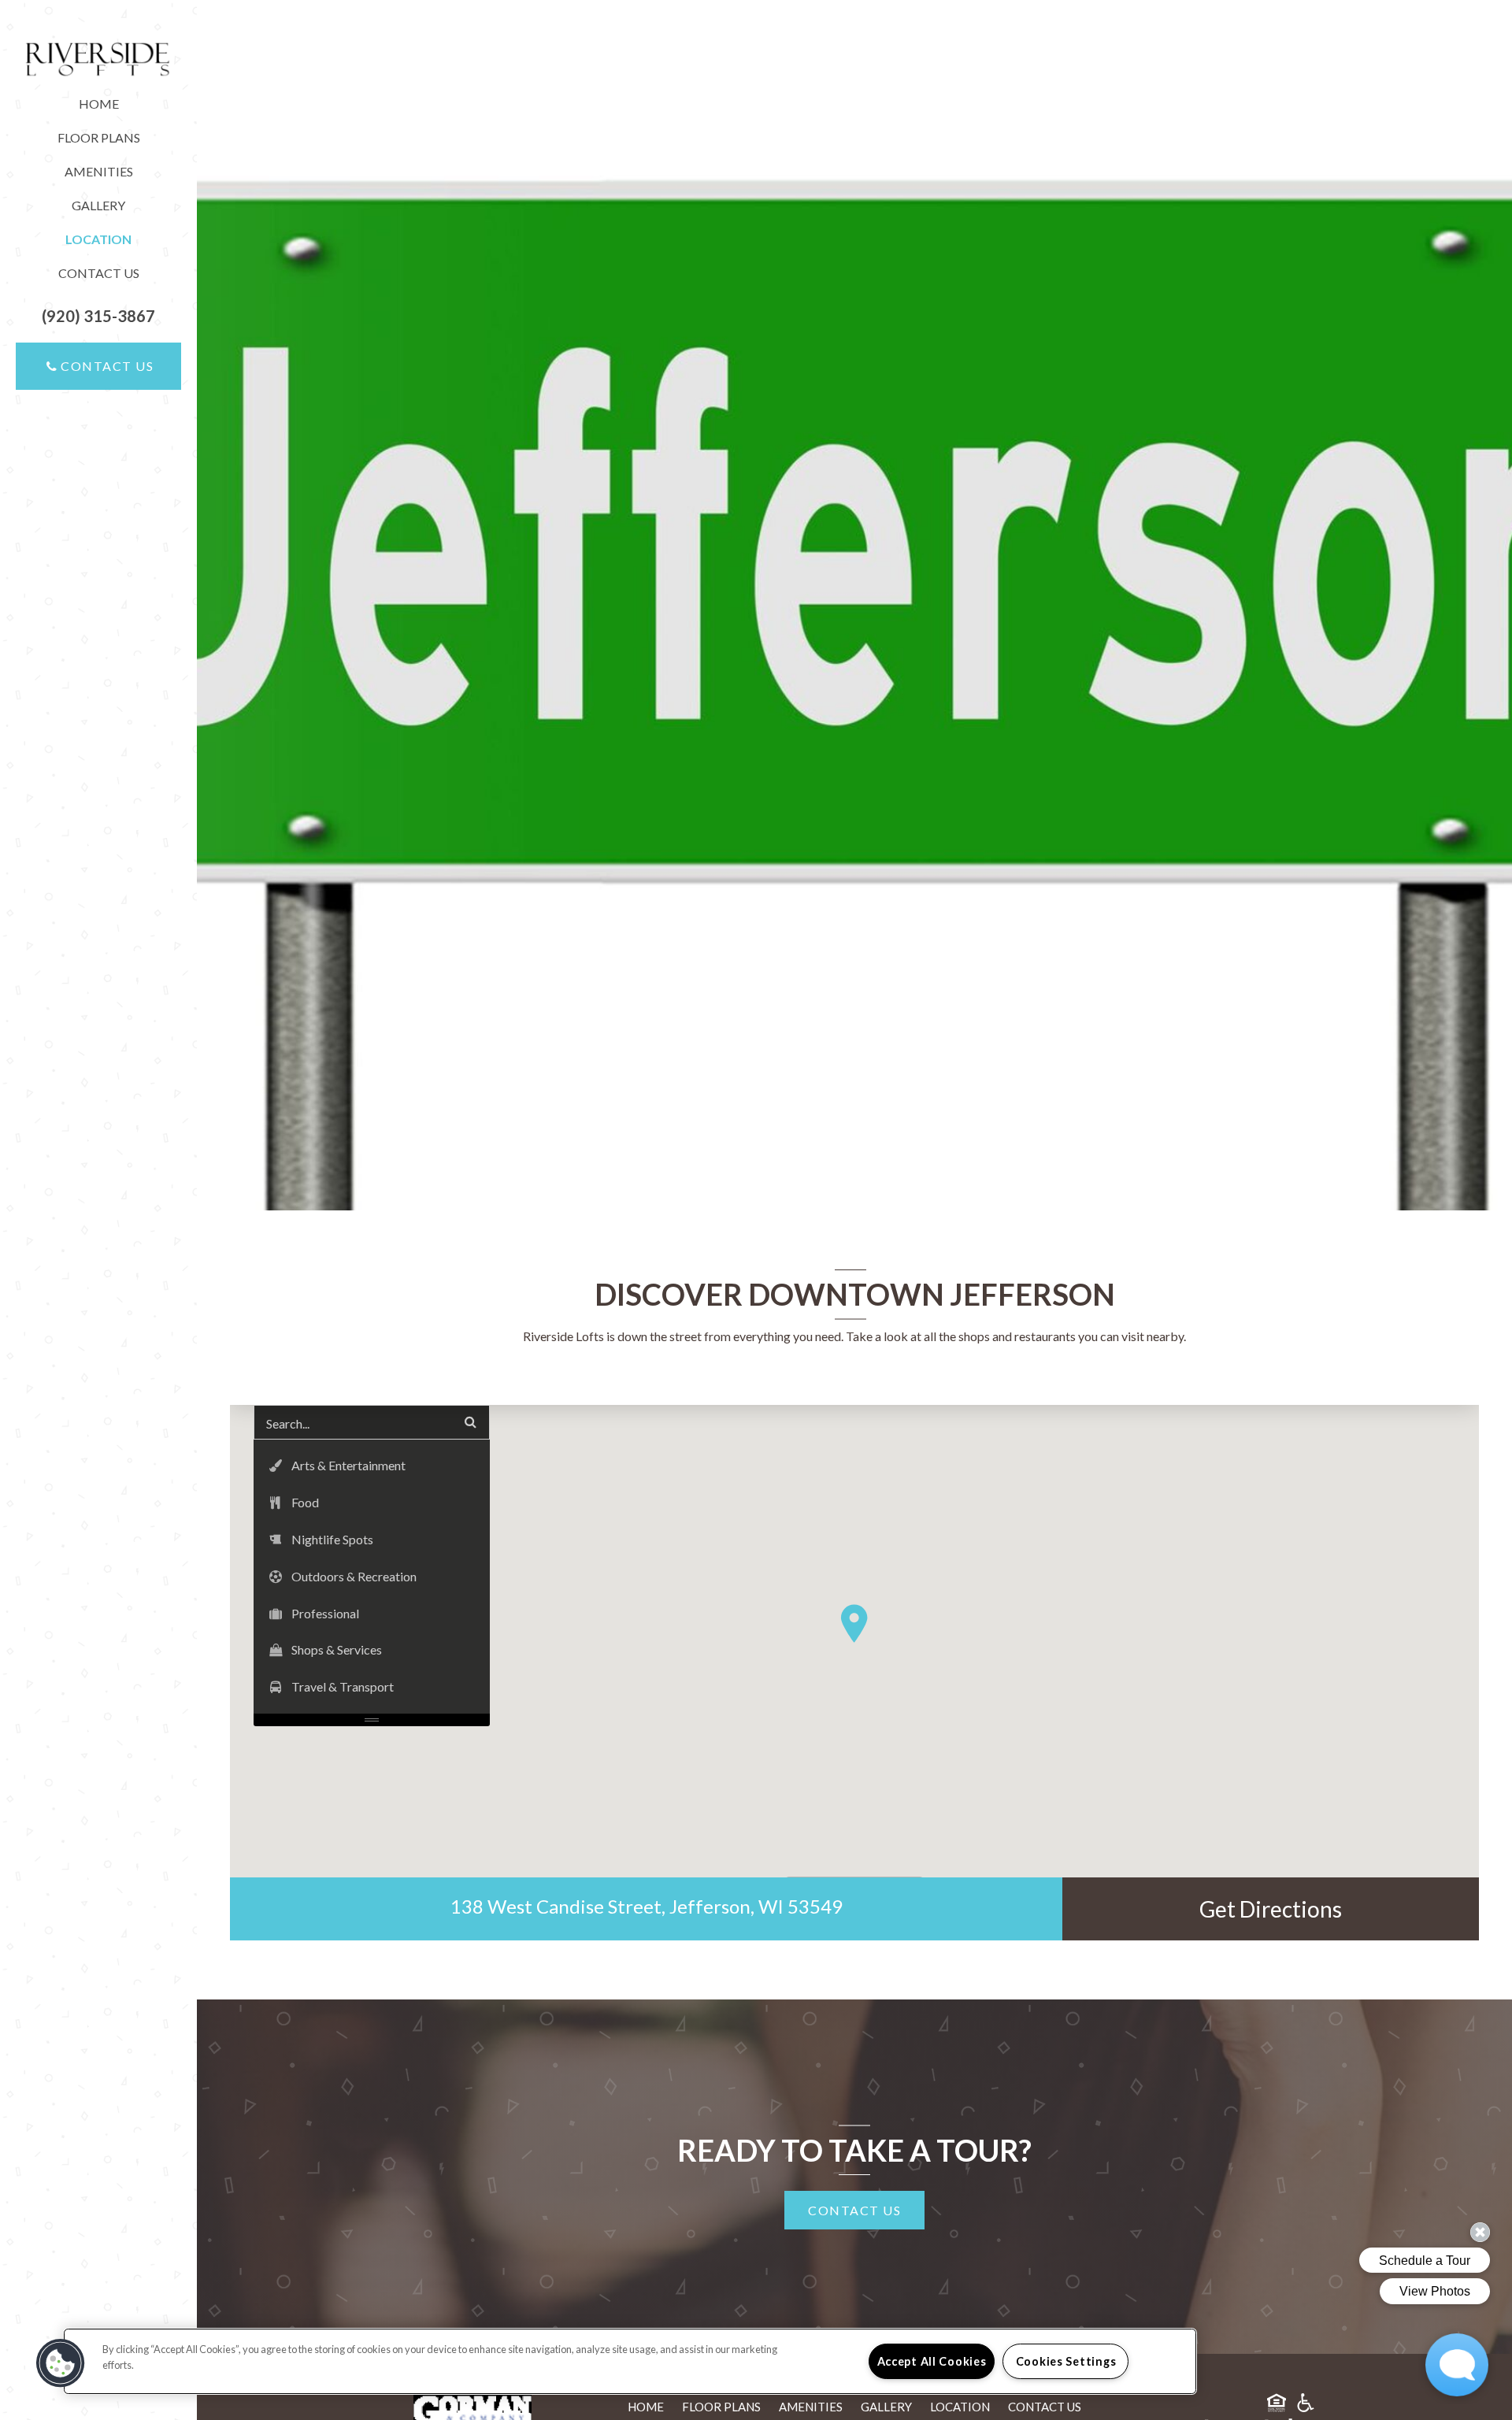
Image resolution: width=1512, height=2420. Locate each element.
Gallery (98, 205)
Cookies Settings (1066, 2361)
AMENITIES (99, 171)
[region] (630, 2361)
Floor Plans (99, 137)
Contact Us (99, 273)
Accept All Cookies (932, 2361)
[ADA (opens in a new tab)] (1306, 2405)
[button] (98, 316)
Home (99, 104)
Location (960, 2407)
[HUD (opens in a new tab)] (1277, 2405)
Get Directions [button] (1271, 1909)
